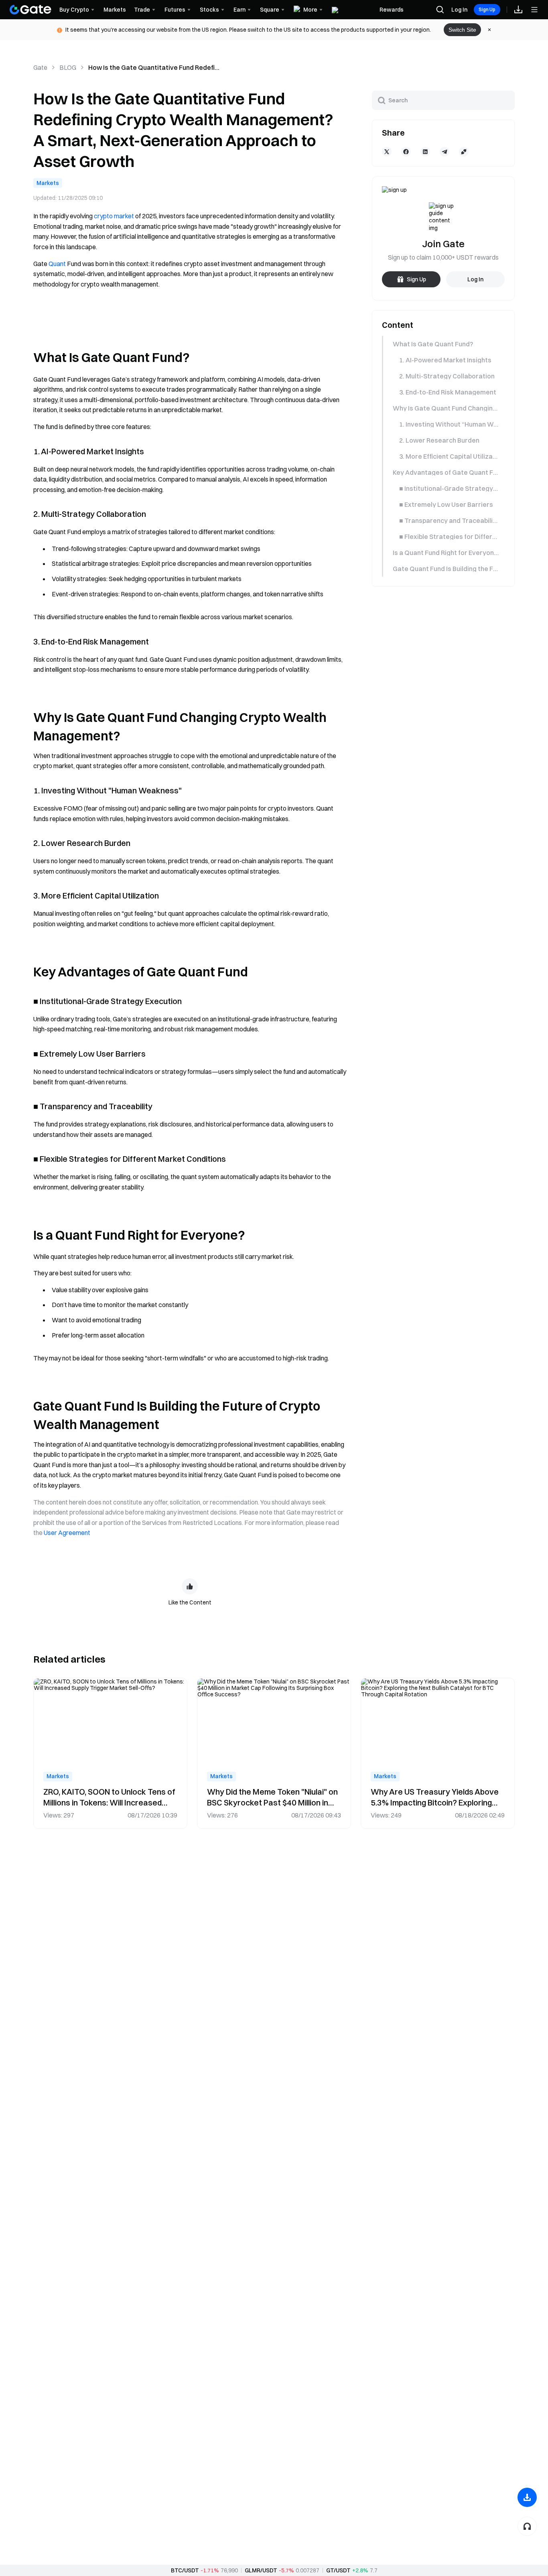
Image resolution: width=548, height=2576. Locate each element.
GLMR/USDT (261, 2570)
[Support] (527, 2526)
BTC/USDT (185, 2570)
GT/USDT (338, 2570)
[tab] (443, 344)
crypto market (114, 216)
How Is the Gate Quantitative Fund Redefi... (154, 67)
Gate (40, 67)
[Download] (527, 2497)
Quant (57, 264)
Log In (459, 10)
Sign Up (487, 9)
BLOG (68, 67)
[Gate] (30, 10)
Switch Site (462, 30)
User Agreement (67, 1533)
